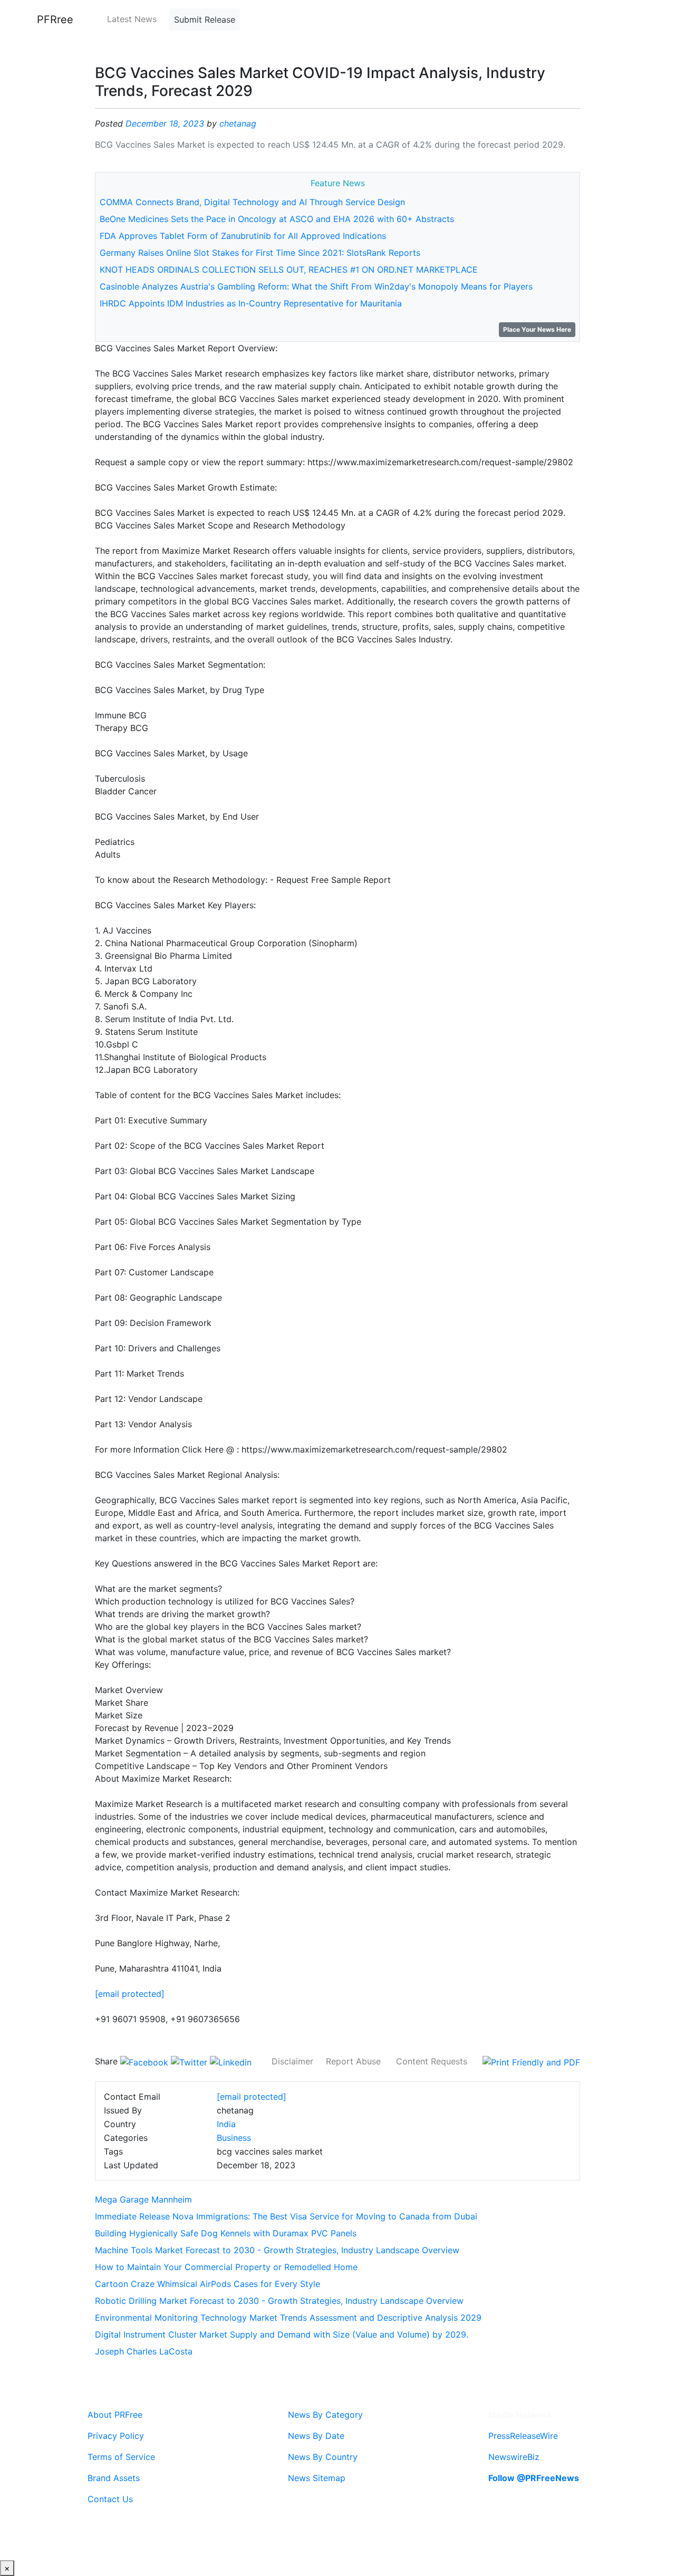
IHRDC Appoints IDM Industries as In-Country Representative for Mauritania (251, 303)
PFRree (55, 20)
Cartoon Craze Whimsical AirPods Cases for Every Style (208, 2284)
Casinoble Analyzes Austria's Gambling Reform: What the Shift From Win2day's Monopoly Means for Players (316, 286)
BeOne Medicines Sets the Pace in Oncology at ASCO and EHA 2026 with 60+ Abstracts (277, 219)
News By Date (316, 2436)
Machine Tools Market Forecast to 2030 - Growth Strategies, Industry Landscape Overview (277, 2250)
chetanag (238, 123)
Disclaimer (292, 2061)
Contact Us (110, 2499)
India (226, 2124)
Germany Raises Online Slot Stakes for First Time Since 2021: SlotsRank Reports (260, 253)
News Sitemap (317, 2478)
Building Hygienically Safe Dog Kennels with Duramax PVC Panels (226, 2233)
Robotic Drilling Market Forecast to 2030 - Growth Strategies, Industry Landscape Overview (279, 2301)
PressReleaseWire (523, 2436)
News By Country (323, 2457)
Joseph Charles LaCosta (144, 2351)
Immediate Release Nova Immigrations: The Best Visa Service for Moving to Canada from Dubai (286, 2216)
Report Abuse (353, 2061)
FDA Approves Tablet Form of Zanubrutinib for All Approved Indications (243, 236)
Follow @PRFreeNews (534, 2478)
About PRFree (115, 2415)
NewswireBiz (514, 2457)
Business (234, 2138)
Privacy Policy (116, 2436)
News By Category (325, 2415)
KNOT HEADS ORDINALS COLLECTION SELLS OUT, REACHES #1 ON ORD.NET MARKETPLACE (289, 270)
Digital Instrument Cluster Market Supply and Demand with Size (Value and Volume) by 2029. (282, 2334)
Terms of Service (121, 2457)
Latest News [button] (132, 19)
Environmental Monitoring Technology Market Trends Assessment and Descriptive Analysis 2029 (288, 2318)
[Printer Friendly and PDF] (531, 2061)
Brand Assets (114, 2478)
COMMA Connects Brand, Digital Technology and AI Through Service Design (252, 202)
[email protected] (130, 1994)
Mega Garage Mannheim (143, 2199)
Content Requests (432, 2061)
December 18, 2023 (165, 123)
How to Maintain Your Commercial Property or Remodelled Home (226, 2267)
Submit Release (205, 20)
